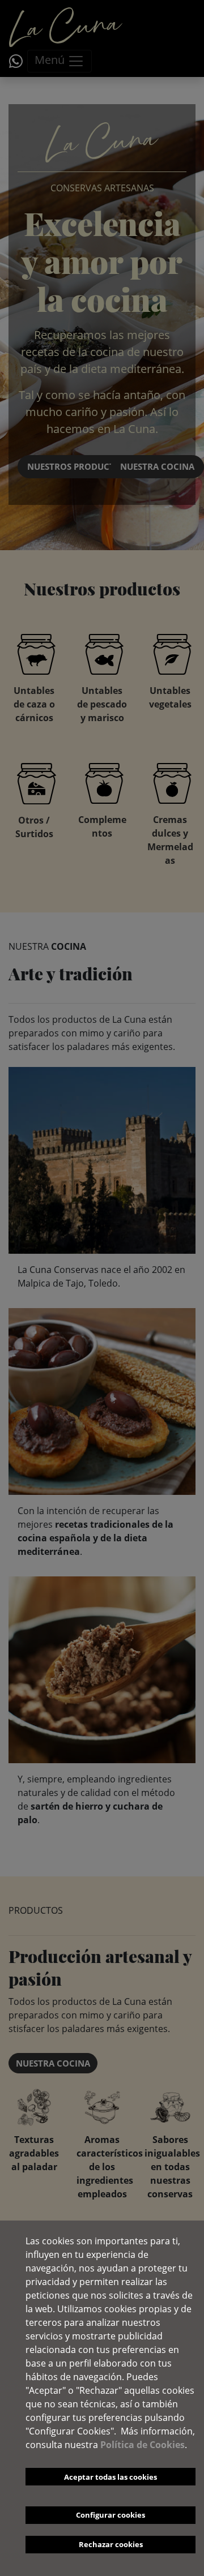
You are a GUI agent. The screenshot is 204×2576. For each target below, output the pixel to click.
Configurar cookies (110, 2515)
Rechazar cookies (111, 2544)
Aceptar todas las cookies (110, 2477)
